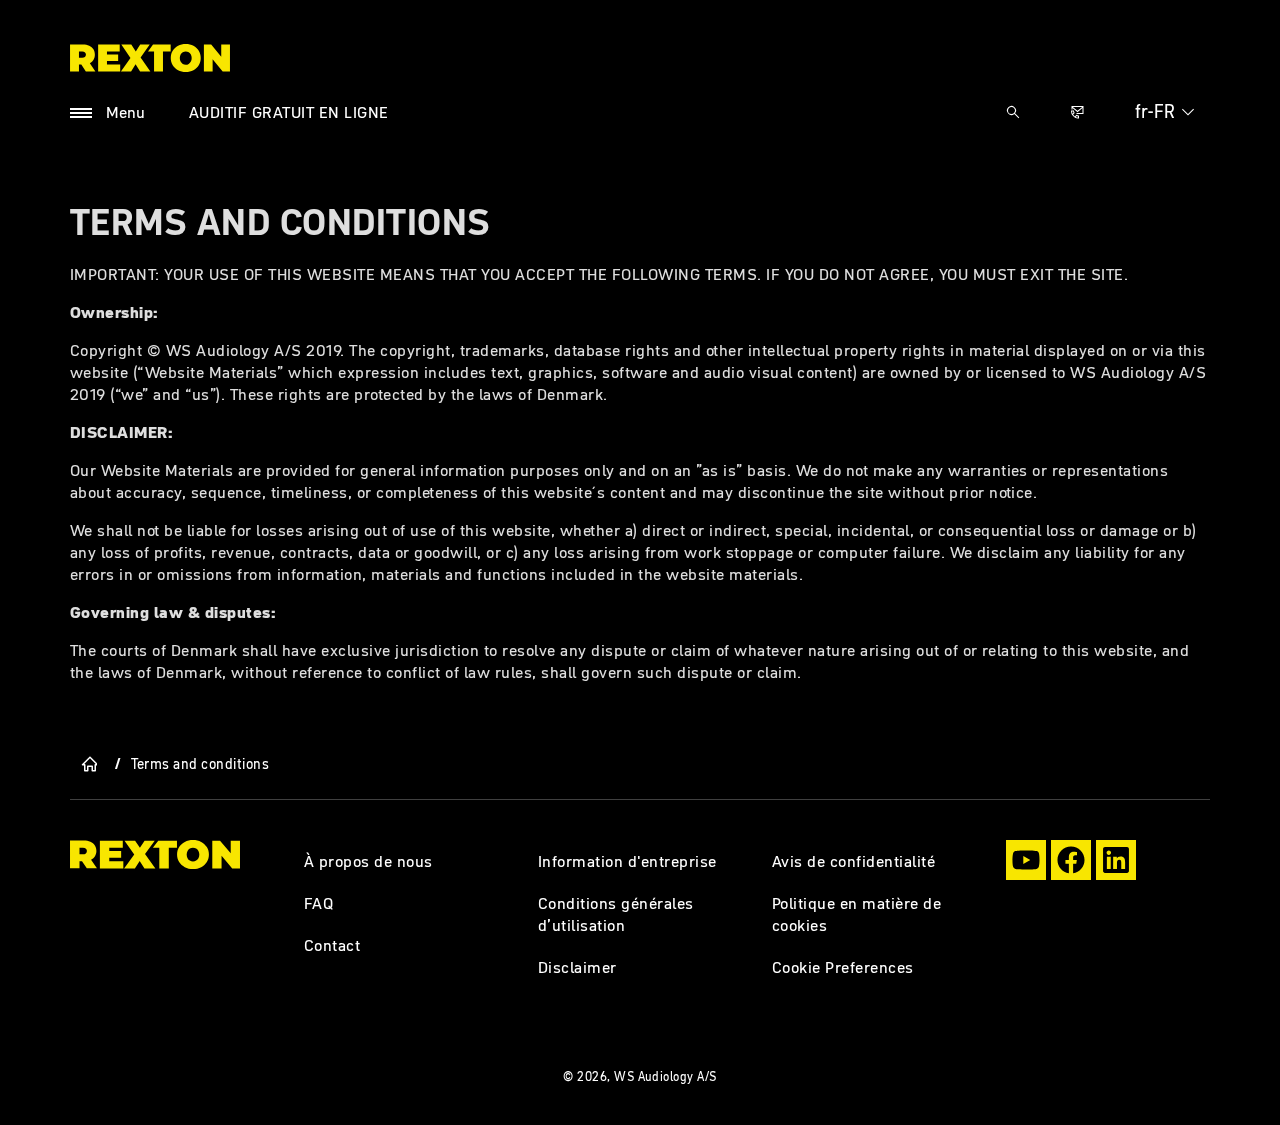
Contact (332, 945)
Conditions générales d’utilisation (616, 914)
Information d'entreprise (627, 861)
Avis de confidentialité (853, 861)
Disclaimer (577, 967)
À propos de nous (368, 861)
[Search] (1013, 112)
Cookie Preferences (843, 967)
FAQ (319, 903)
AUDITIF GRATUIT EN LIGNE (289, 112)
